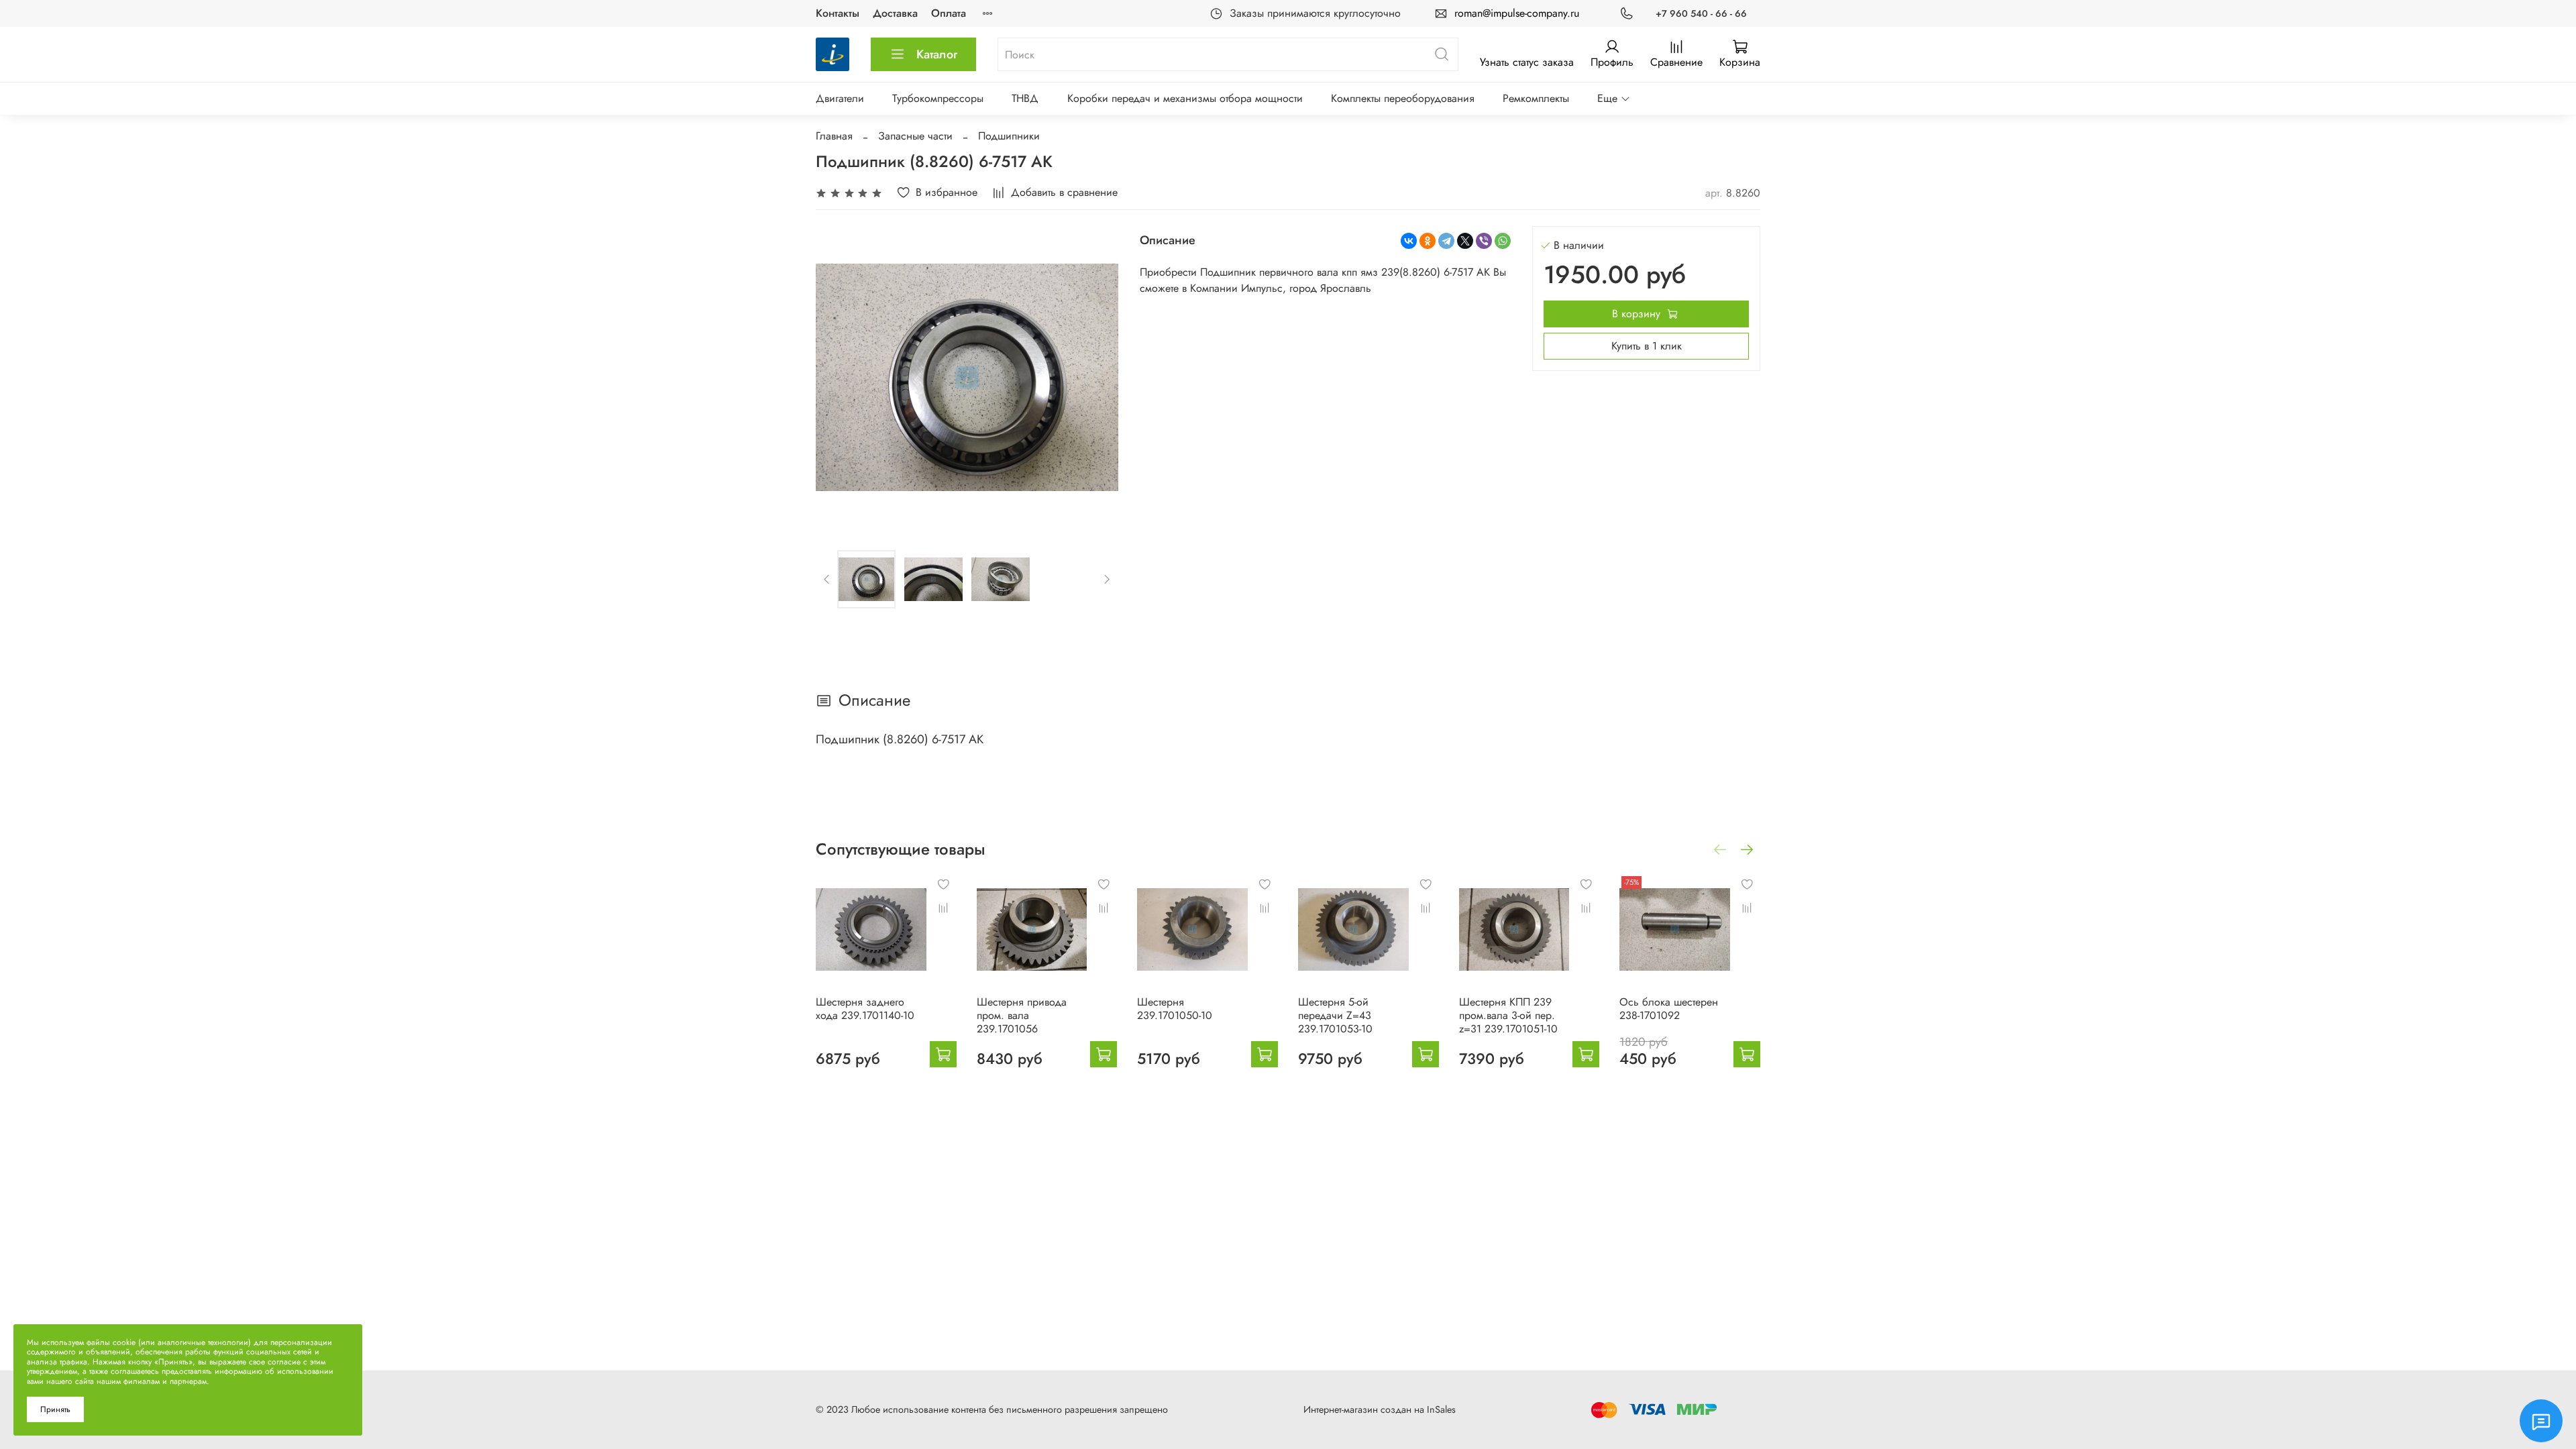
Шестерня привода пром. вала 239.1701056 (1022, 1015)
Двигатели (840, 98)
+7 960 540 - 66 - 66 (1701, 13)
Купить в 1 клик (1647, 346)
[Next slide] (1097, 377)
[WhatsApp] (1503, 241)
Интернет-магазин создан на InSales (1380, 1409)
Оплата (949, 13)
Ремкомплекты (1536, 98)
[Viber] (1484, 241)
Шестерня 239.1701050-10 (1175, 1008)
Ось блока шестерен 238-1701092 (1669, 1008)
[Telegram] (1446, 241)
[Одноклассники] (1428, 241)
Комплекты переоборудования (1403, 98)
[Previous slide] (837, 377)
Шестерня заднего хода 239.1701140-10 (865, 1008)
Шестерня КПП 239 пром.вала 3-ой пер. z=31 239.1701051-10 (1508, 1015)
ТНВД (1025, 98)
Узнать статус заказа (1527, 62)
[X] (1465, 241)
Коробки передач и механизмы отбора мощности (1185, 98)
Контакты (838, 13)
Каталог (937, 54)
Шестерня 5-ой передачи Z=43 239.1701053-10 (1335, 1015)
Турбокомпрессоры (938, 98)
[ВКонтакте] (1409, 241)
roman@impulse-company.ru (1517, 13)
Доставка (895, 13)
